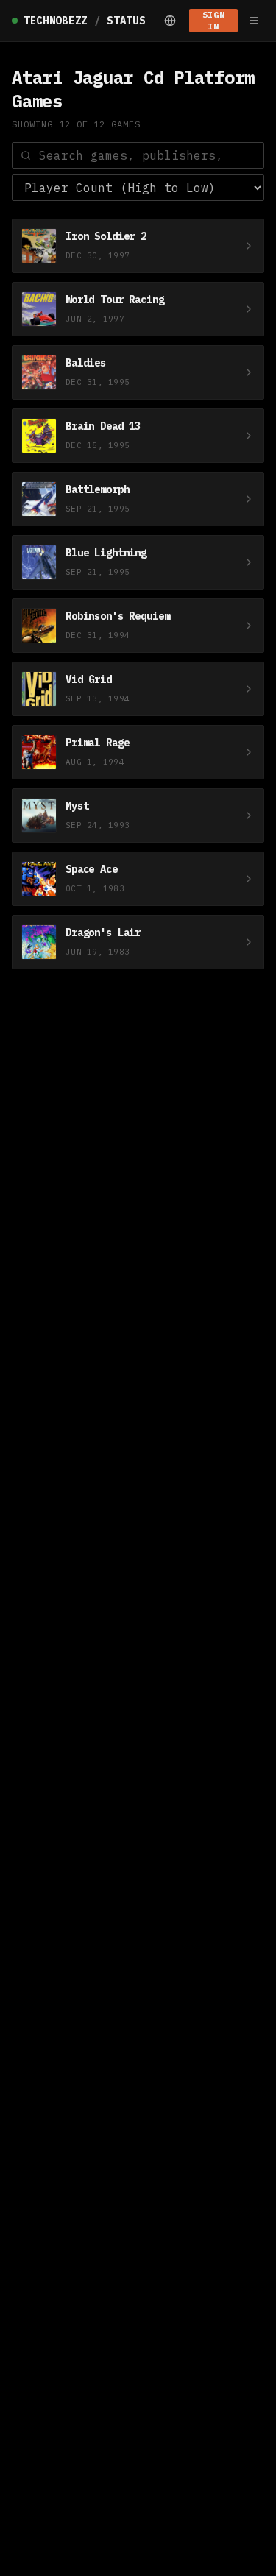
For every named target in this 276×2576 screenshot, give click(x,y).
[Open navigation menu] (254, 21)
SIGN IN (213, 20)
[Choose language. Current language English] (170, 21)
